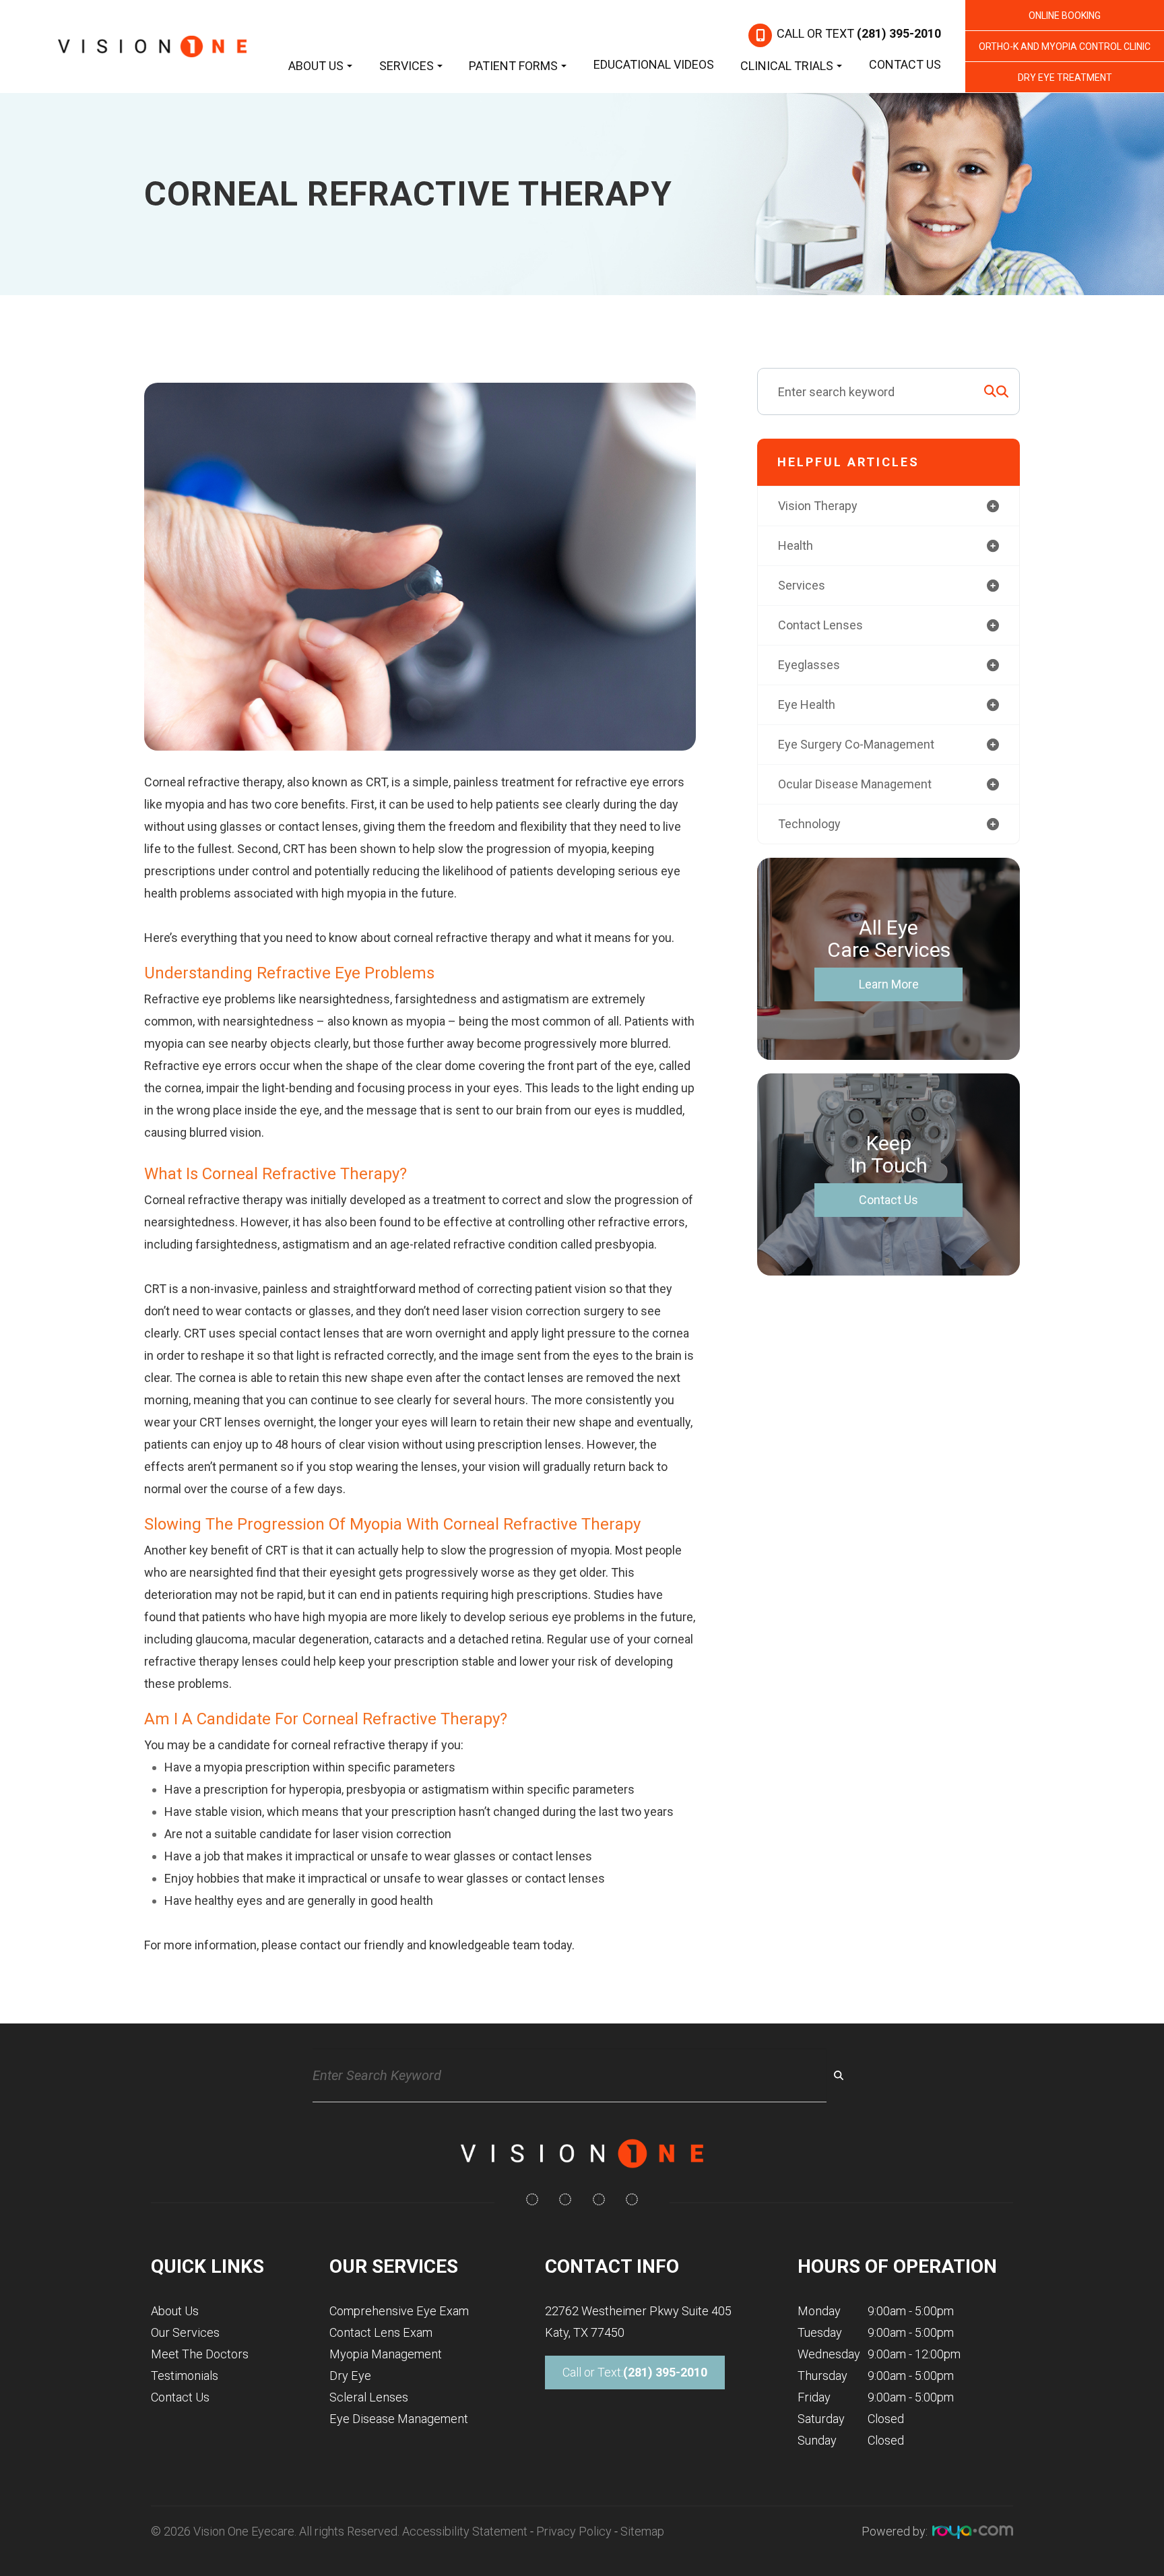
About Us (175, 2311)
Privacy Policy (574, 2531)
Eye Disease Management (399, 2419)
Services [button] (407, 66)
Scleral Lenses (369, 2397)
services (802, 585)
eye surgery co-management (856, 744)
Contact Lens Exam (381, 2332)
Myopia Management (386, 2354)
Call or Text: (635, 2372)
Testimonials (185, 2376)
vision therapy (818, 506)
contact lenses (820, 625)
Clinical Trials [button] (787, 66)
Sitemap (642, 2531)
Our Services (185, 2332)
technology (809, 824)
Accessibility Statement (465, 2531)
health (796, 545)
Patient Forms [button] (513, 66)
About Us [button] (316, 66)
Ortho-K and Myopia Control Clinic (1065, 46)
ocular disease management (855, 784)
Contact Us (905, 64)
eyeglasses (809, 665)
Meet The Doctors (200, 2354)
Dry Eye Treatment (1065, 77)
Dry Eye (350, 2376)
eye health (807, 704)
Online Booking (1065, 15)
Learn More (889, 984)
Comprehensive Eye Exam (399, 2311)
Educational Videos (654, 64)
